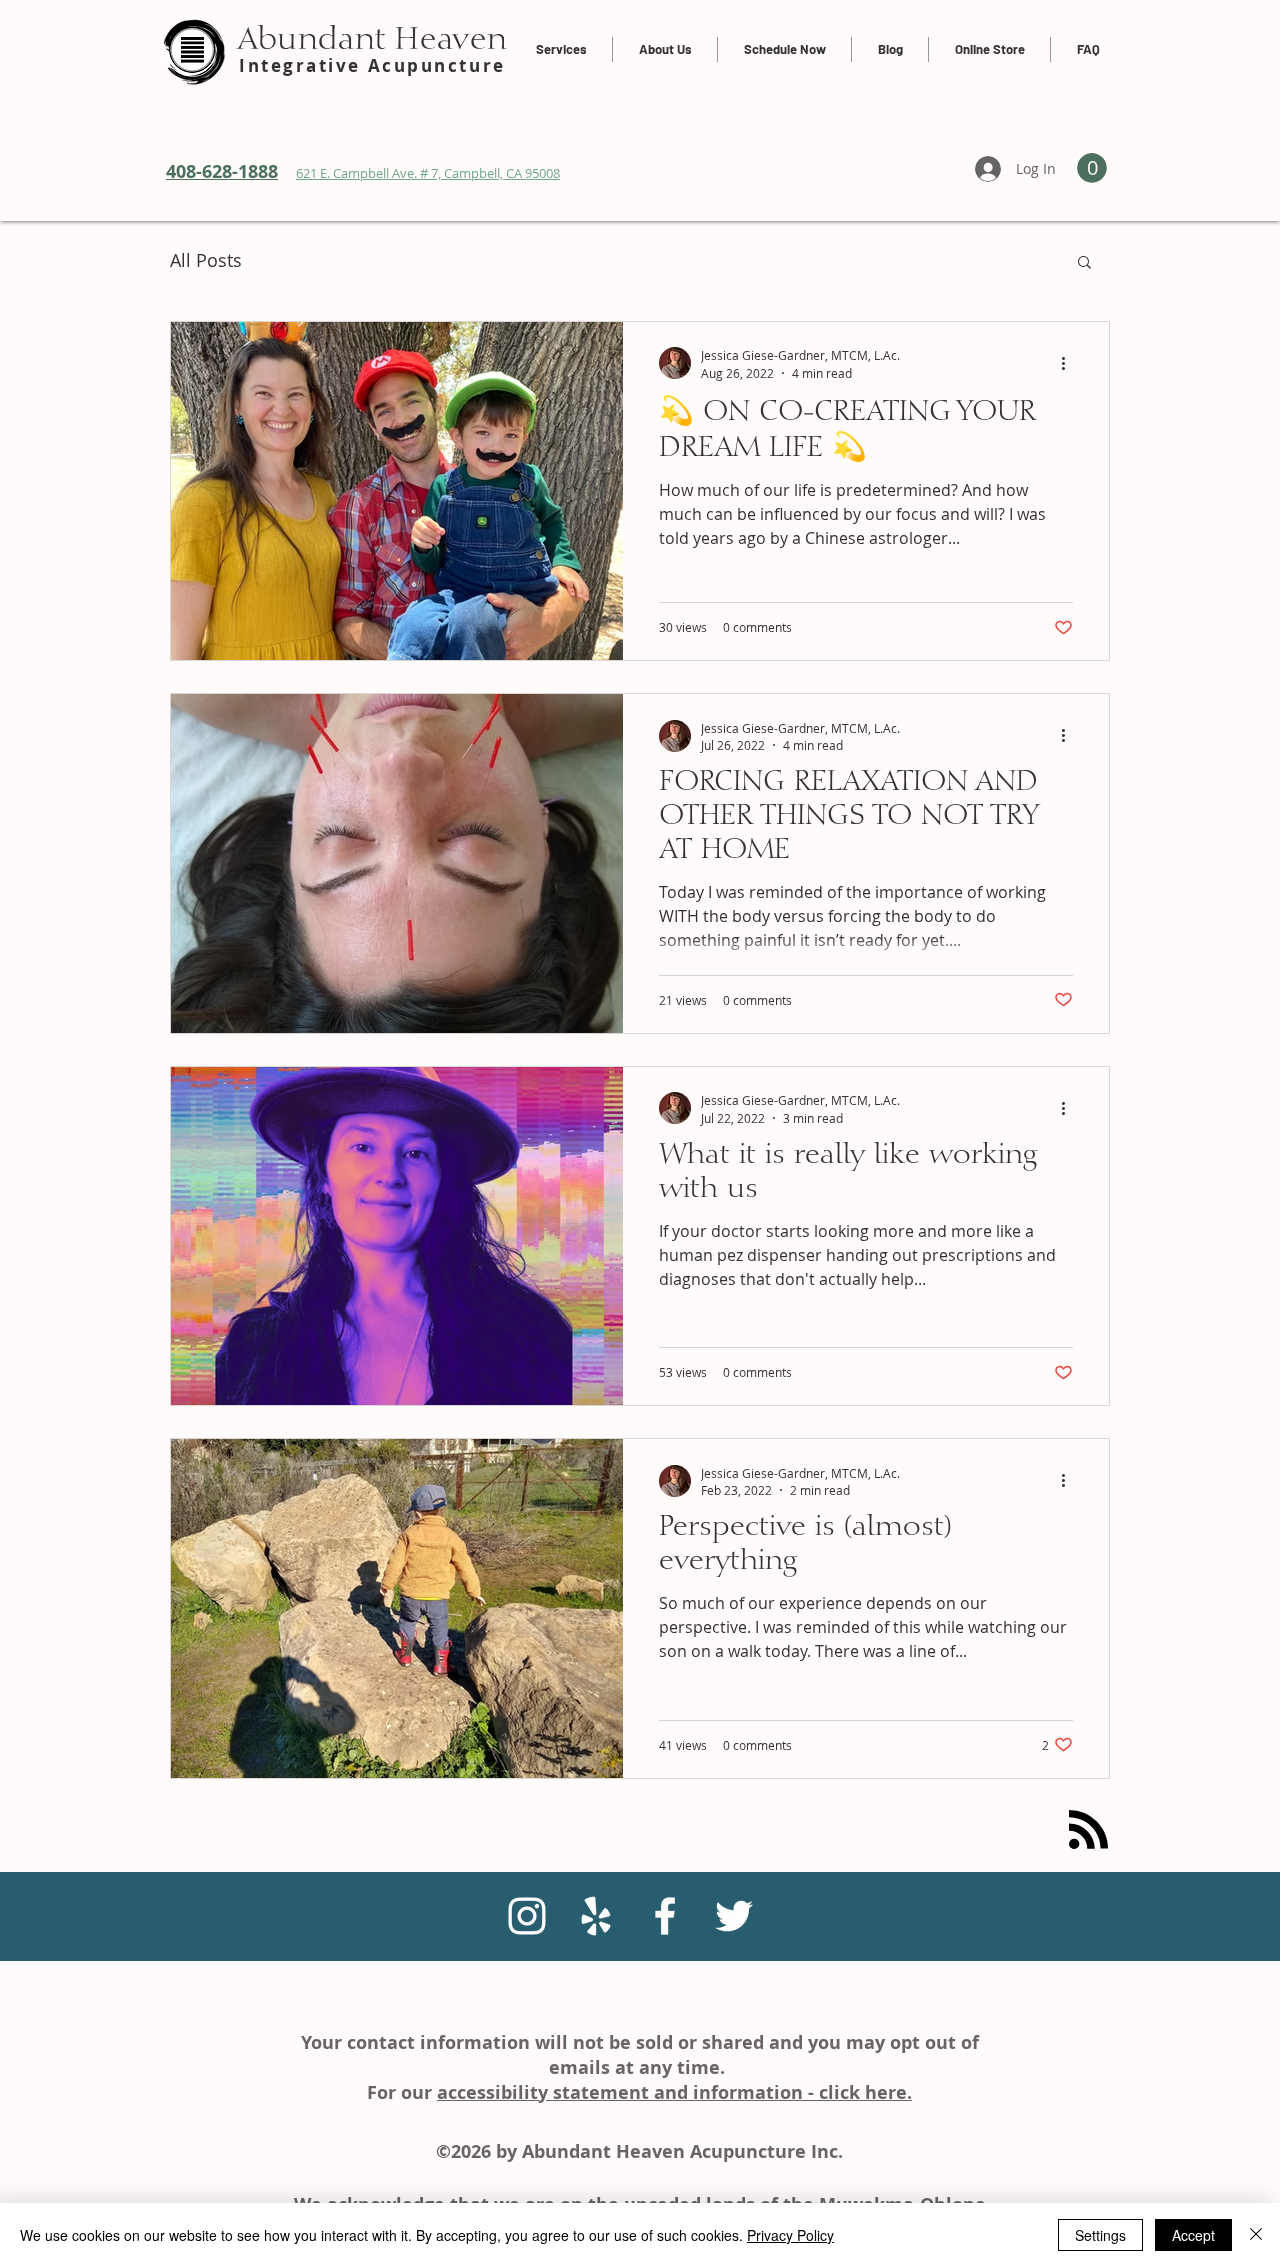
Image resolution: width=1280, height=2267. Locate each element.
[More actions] (1070, 363)
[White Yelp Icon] (596, 1916)
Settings (1100, 2235)
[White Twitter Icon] (734, 1916)
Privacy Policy (790, 2235)
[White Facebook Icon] (665, 1916)
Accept (1193, 2235)
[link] (1092, 168)
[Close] (1256, 2235)
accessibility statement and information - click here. (674, 2092)
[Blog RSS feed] (1088, 1830)
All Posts (206, 260)
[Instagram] (527, 1916)
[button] (1084, 263)
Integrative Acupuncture (372, 65)
